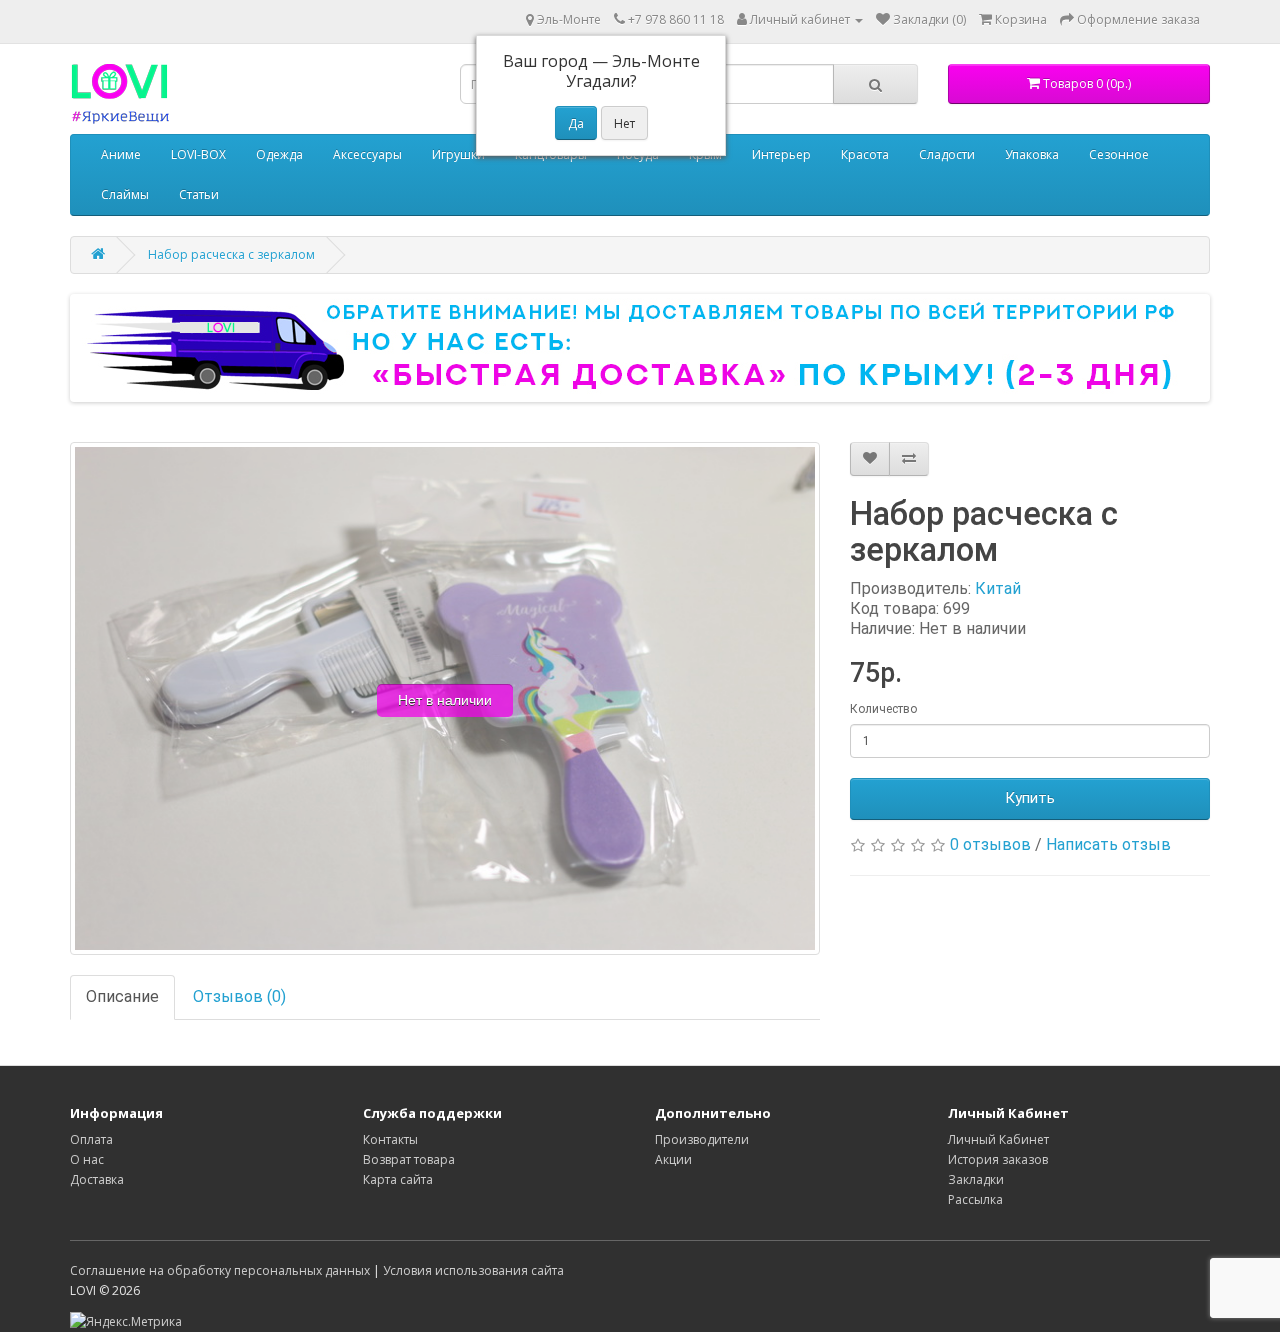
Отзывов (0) (239, 996)
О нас (87, 1159)
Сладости (947, 154)
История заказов (998, 1159)
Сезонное (1119, 154)
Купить (1030, 798)
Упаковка (1032, 154)
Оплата (91, 1139)
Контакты (390, 1139)
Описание (122, 996)
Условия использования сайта (473, 1270)
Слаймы (125, 194)
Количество (883, 709)
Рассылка (975, 1199)
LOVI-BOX (198, 154)
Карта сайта (398, 1179)
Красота (865, 154)
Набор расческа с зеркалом (231, 254)
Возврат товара (409, 1159)
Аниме (121, 154)
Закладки (976, 1179)
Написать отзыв (1108, 844)
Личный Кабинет (998, 1139)
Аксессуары (367, 154)
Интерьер (781, 154)
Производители (702, 1139)
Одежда (279, 154)
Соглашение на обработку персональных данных (220, 1270)
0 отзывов (990, 844)
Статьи (199, 194)
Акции (673, 1159)
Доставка (97, 1179)
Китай (998, 588)
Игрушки (458, 154)
